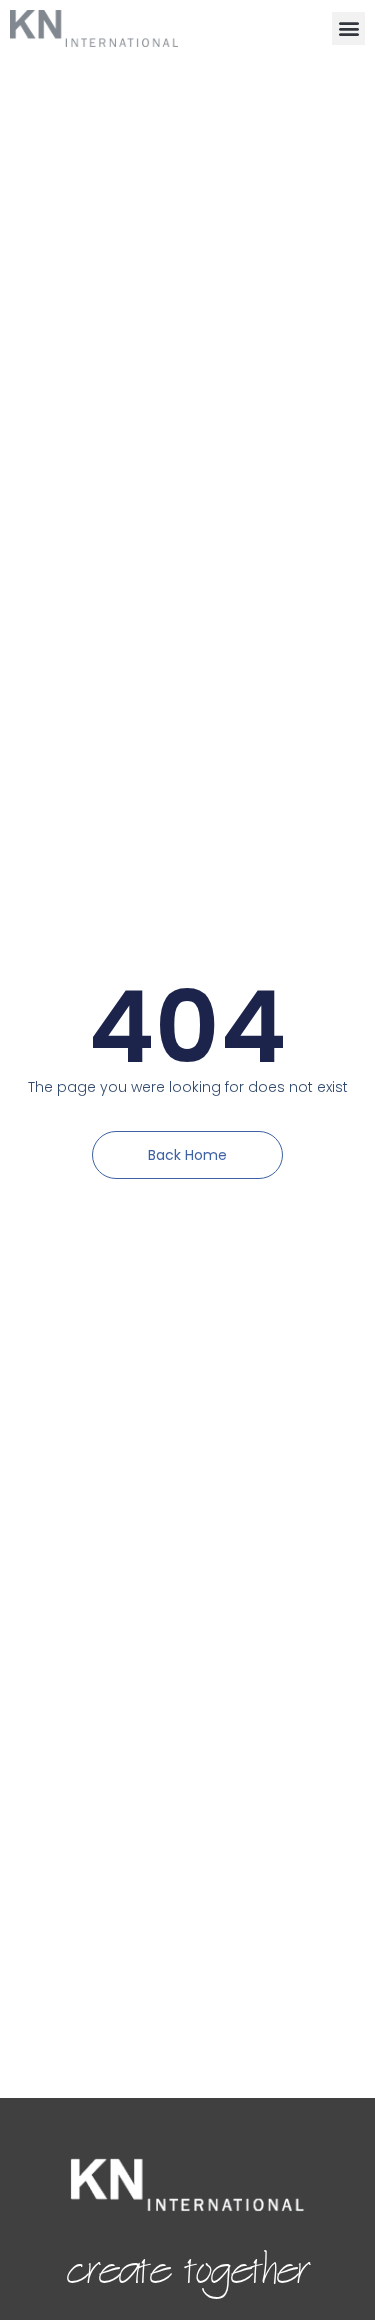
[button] (348, 28)
